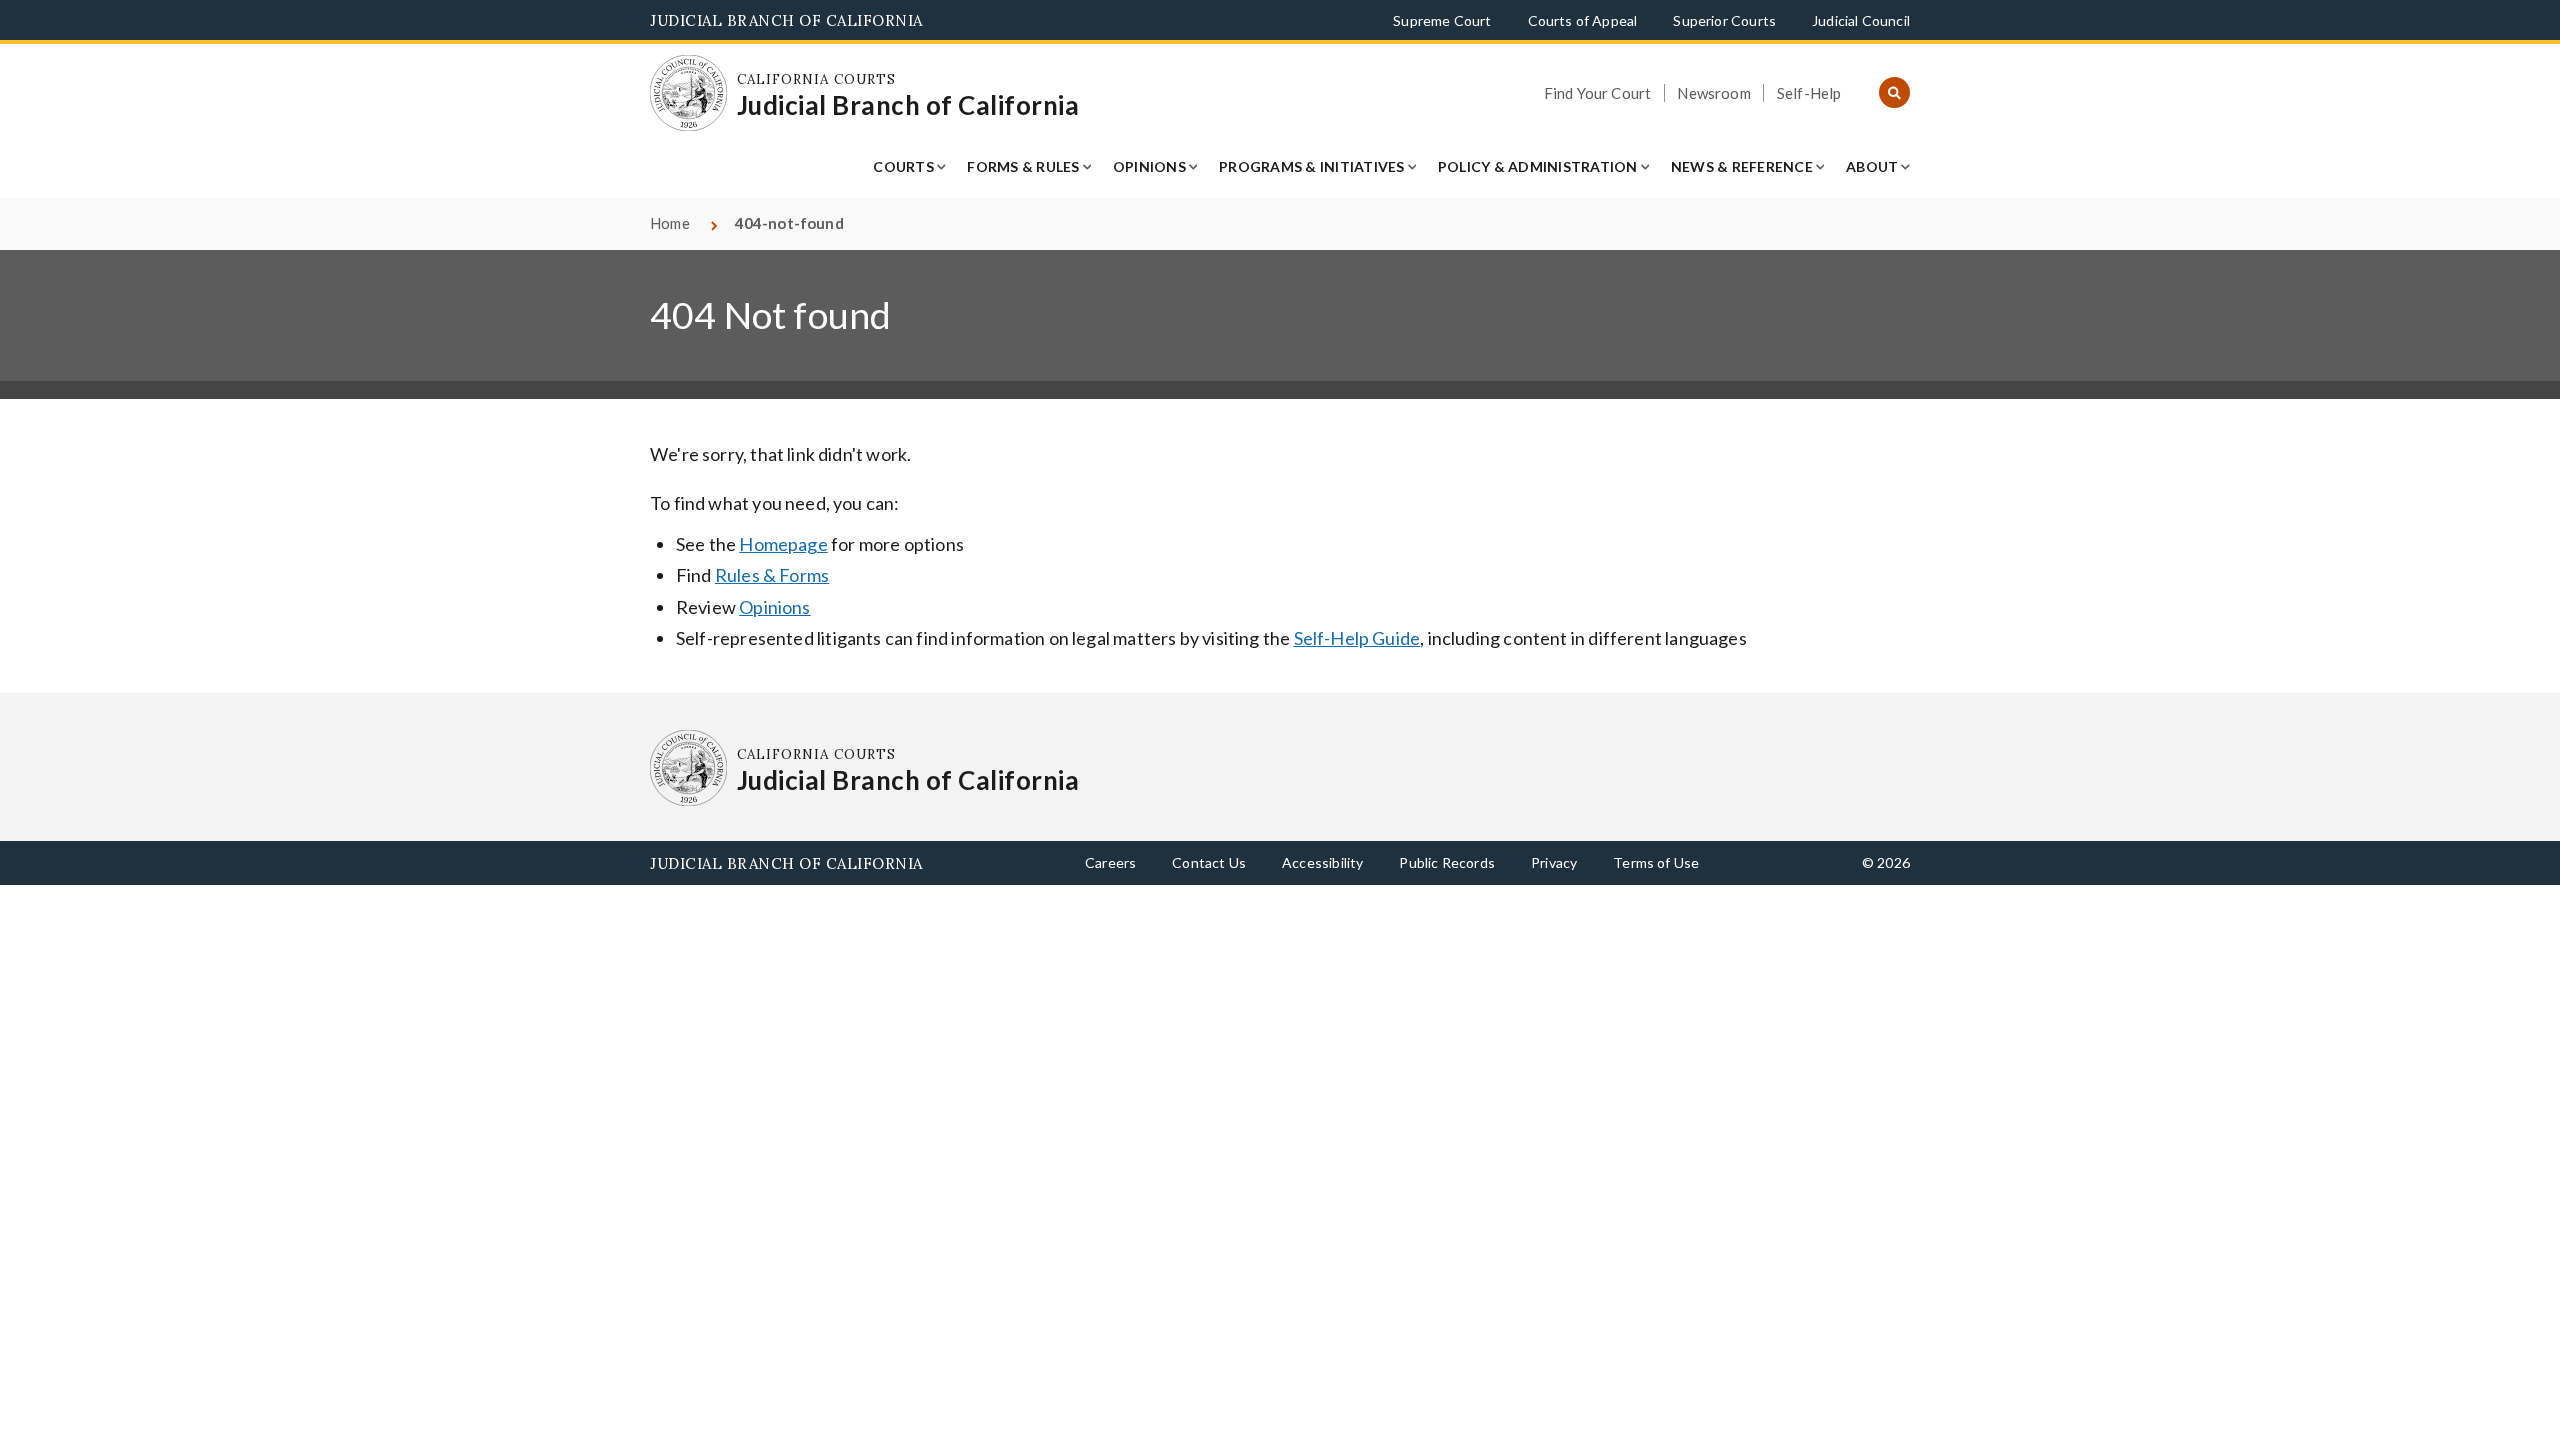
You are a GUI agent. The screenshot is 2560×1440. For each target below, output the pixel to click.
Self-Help (1809, 93)
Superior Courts (1724, 20)
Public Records (1447, 862)
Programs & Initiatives (1312, 166)
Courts (903, 166)
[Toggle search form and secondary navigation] (1894, 93)
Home (670, 223)
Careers (1110, 862)
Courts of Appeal (1583, 20)
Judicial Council (1861, 20)
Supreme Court (1442, 20)
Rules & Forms (772, 575)
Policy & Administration (1538, 166)
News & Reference (1742, 166)
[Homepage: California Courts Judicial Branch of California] (688, 93)
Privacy (1554, 862)
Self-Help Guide (1357, 638)
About (1872, 166)
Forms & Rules (1023, 166)
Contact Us (1209, 862)
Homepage (783, 544)
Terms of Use (1656, 862)
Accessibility (1322, 862)
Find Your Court (1598, 93)
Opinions (1149, 166)
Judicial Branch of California (786, 20)
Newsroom (1713, 93)
